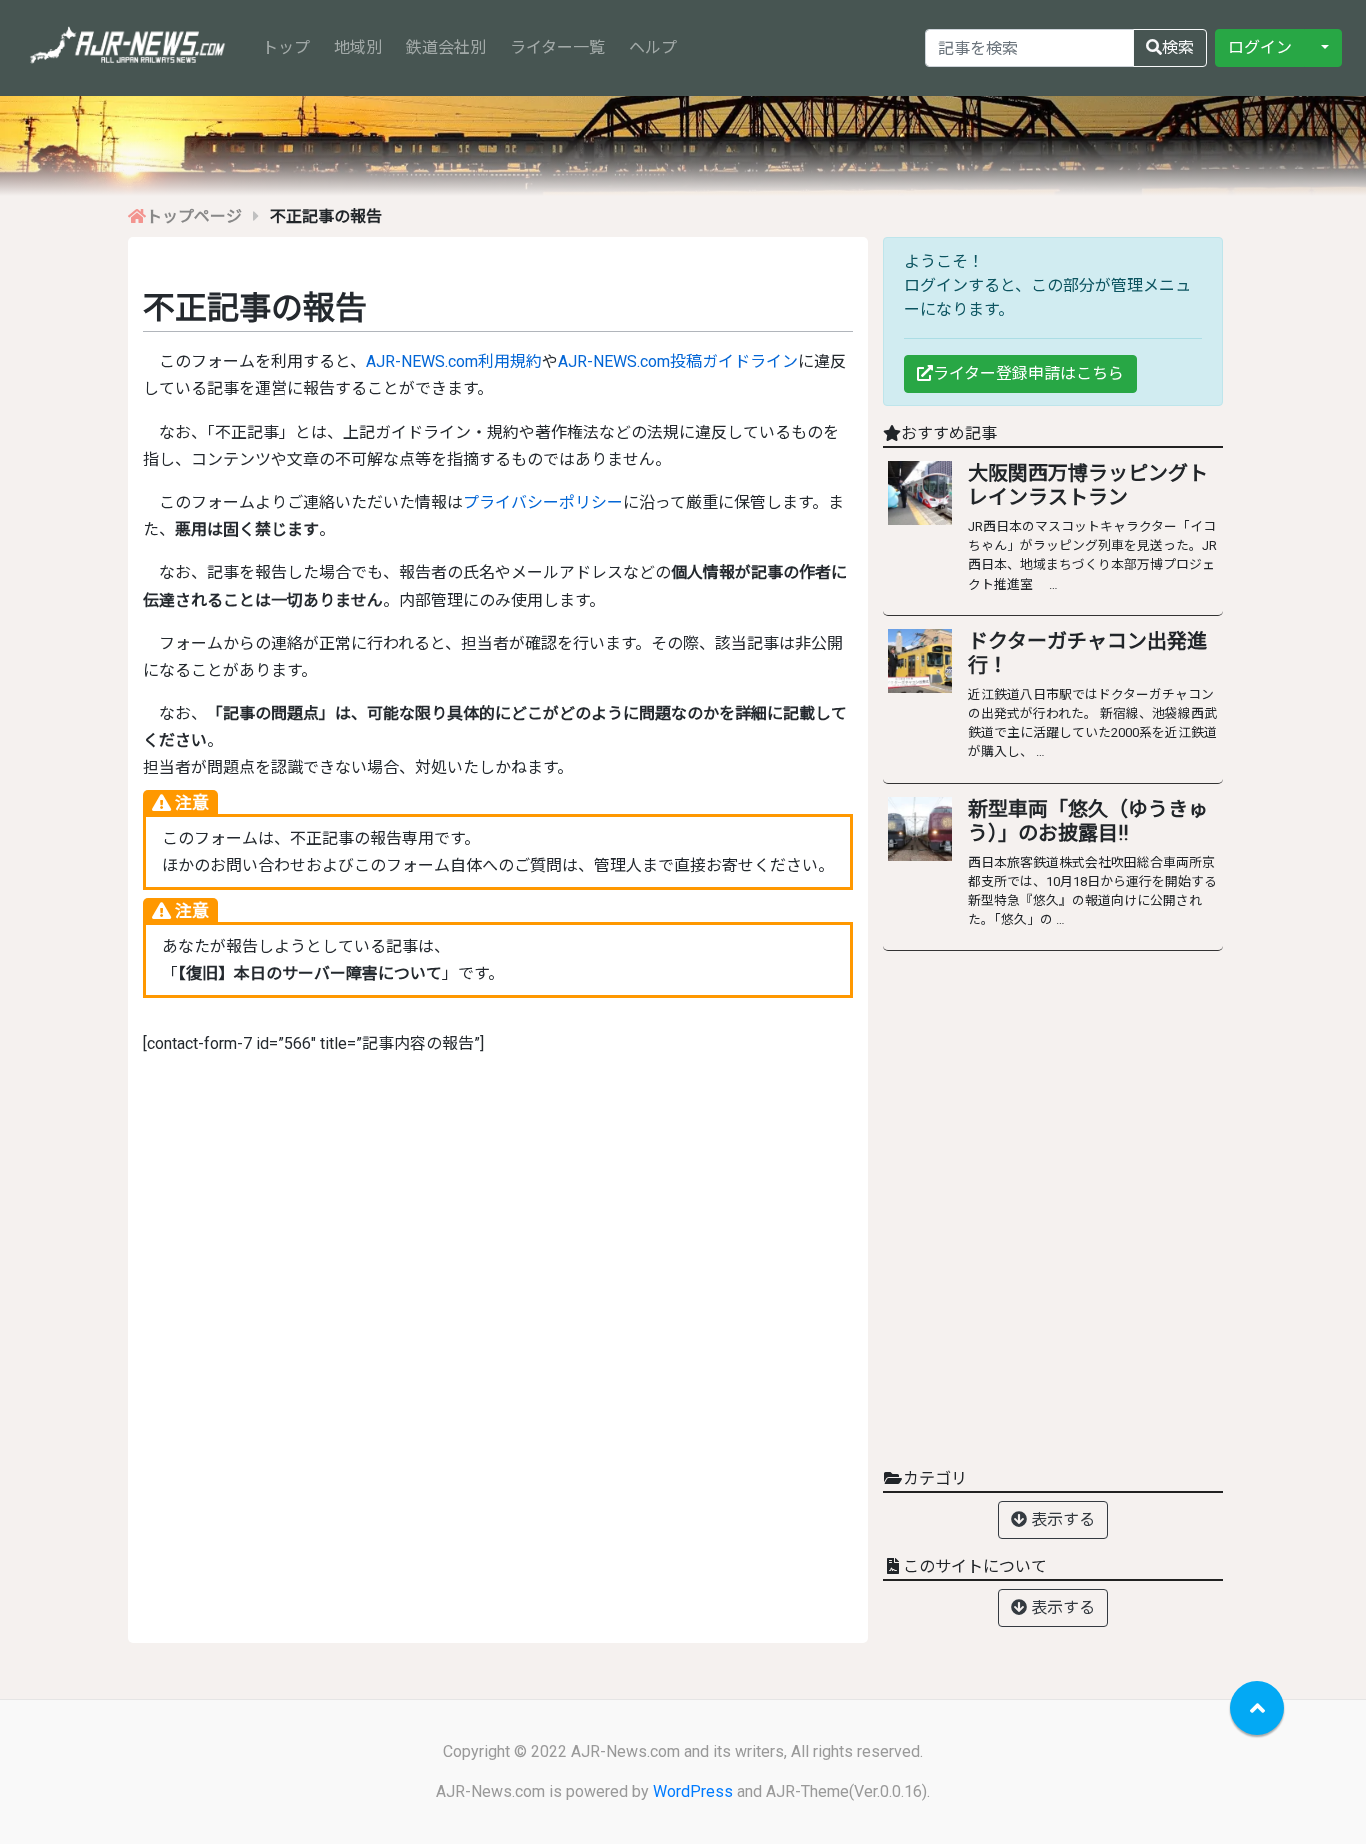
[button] (1323, 48)
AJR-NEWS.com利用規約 (454, 361)
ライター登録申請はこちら (1028, 373)
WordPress (693, 1791)
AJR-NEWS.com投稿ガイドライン (678, 361)
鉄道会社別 (446, 47)
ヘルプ (653, 47)
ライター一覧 (557, 47)
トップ (290, 47)
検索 (1178, 47)
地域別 (358, 47)
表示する (1061, 1519)
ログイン (1260, 47)
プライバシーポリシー (543, 502)
